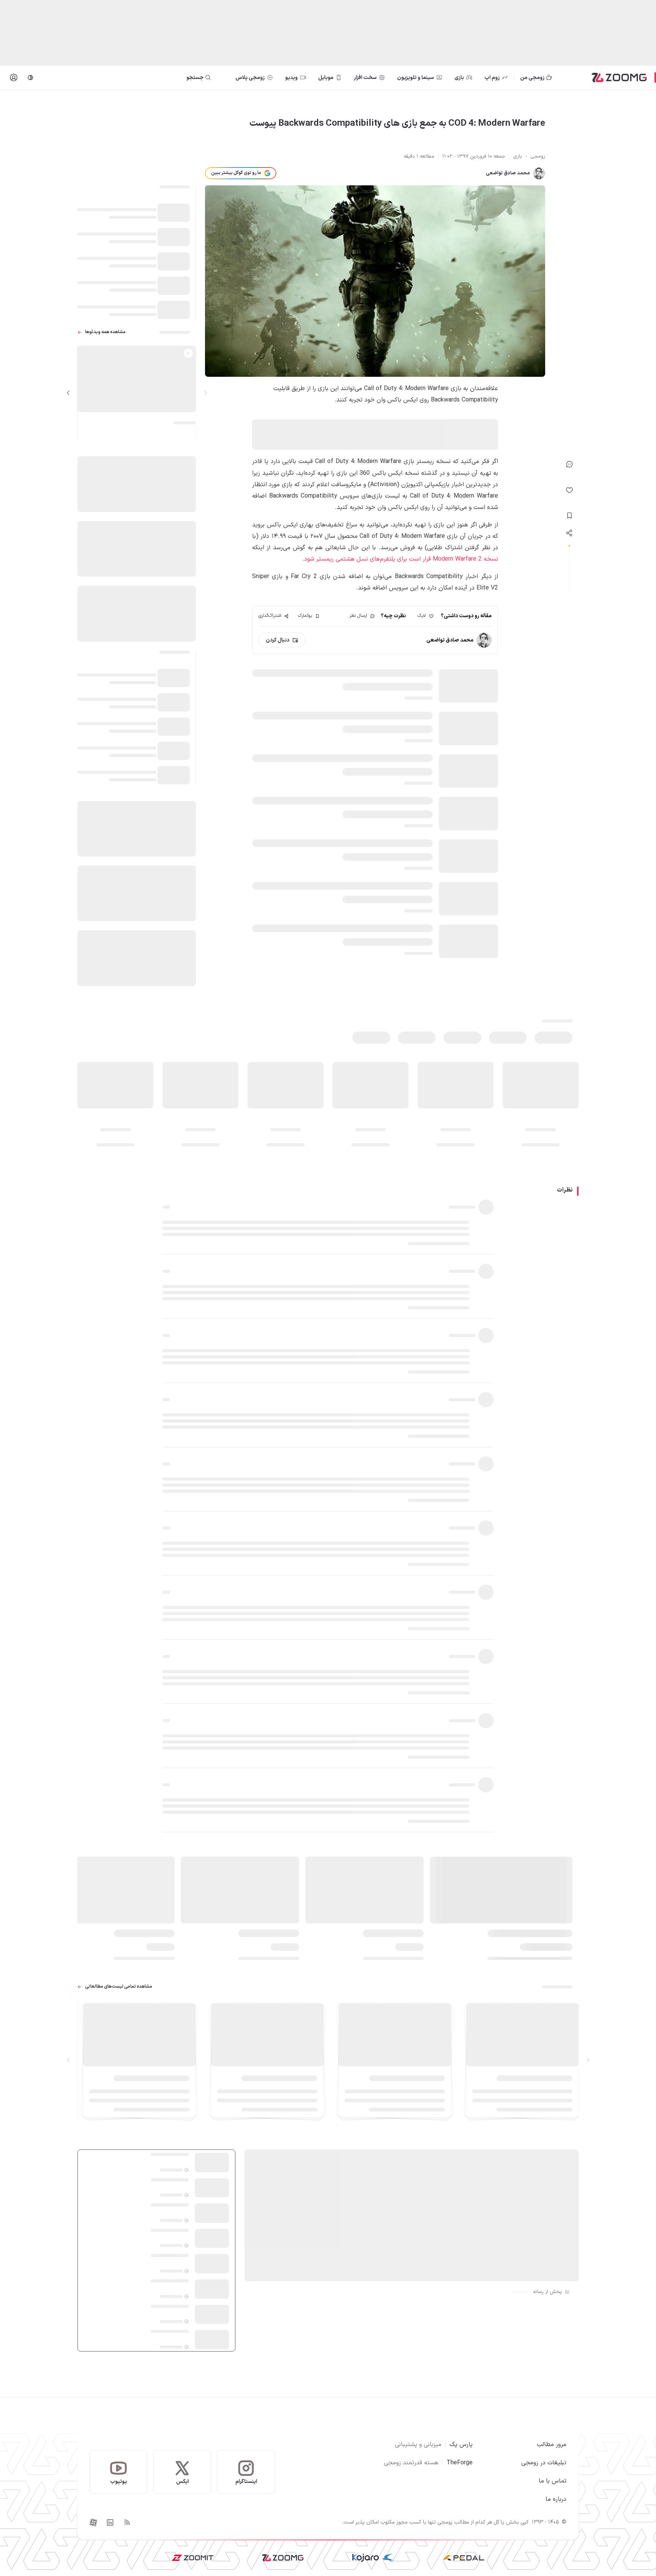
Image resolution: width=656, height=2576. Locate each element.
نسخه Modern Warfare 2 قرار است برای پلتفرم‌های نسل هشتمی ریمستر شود (401, 559)
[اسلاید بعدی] (68, 393)
